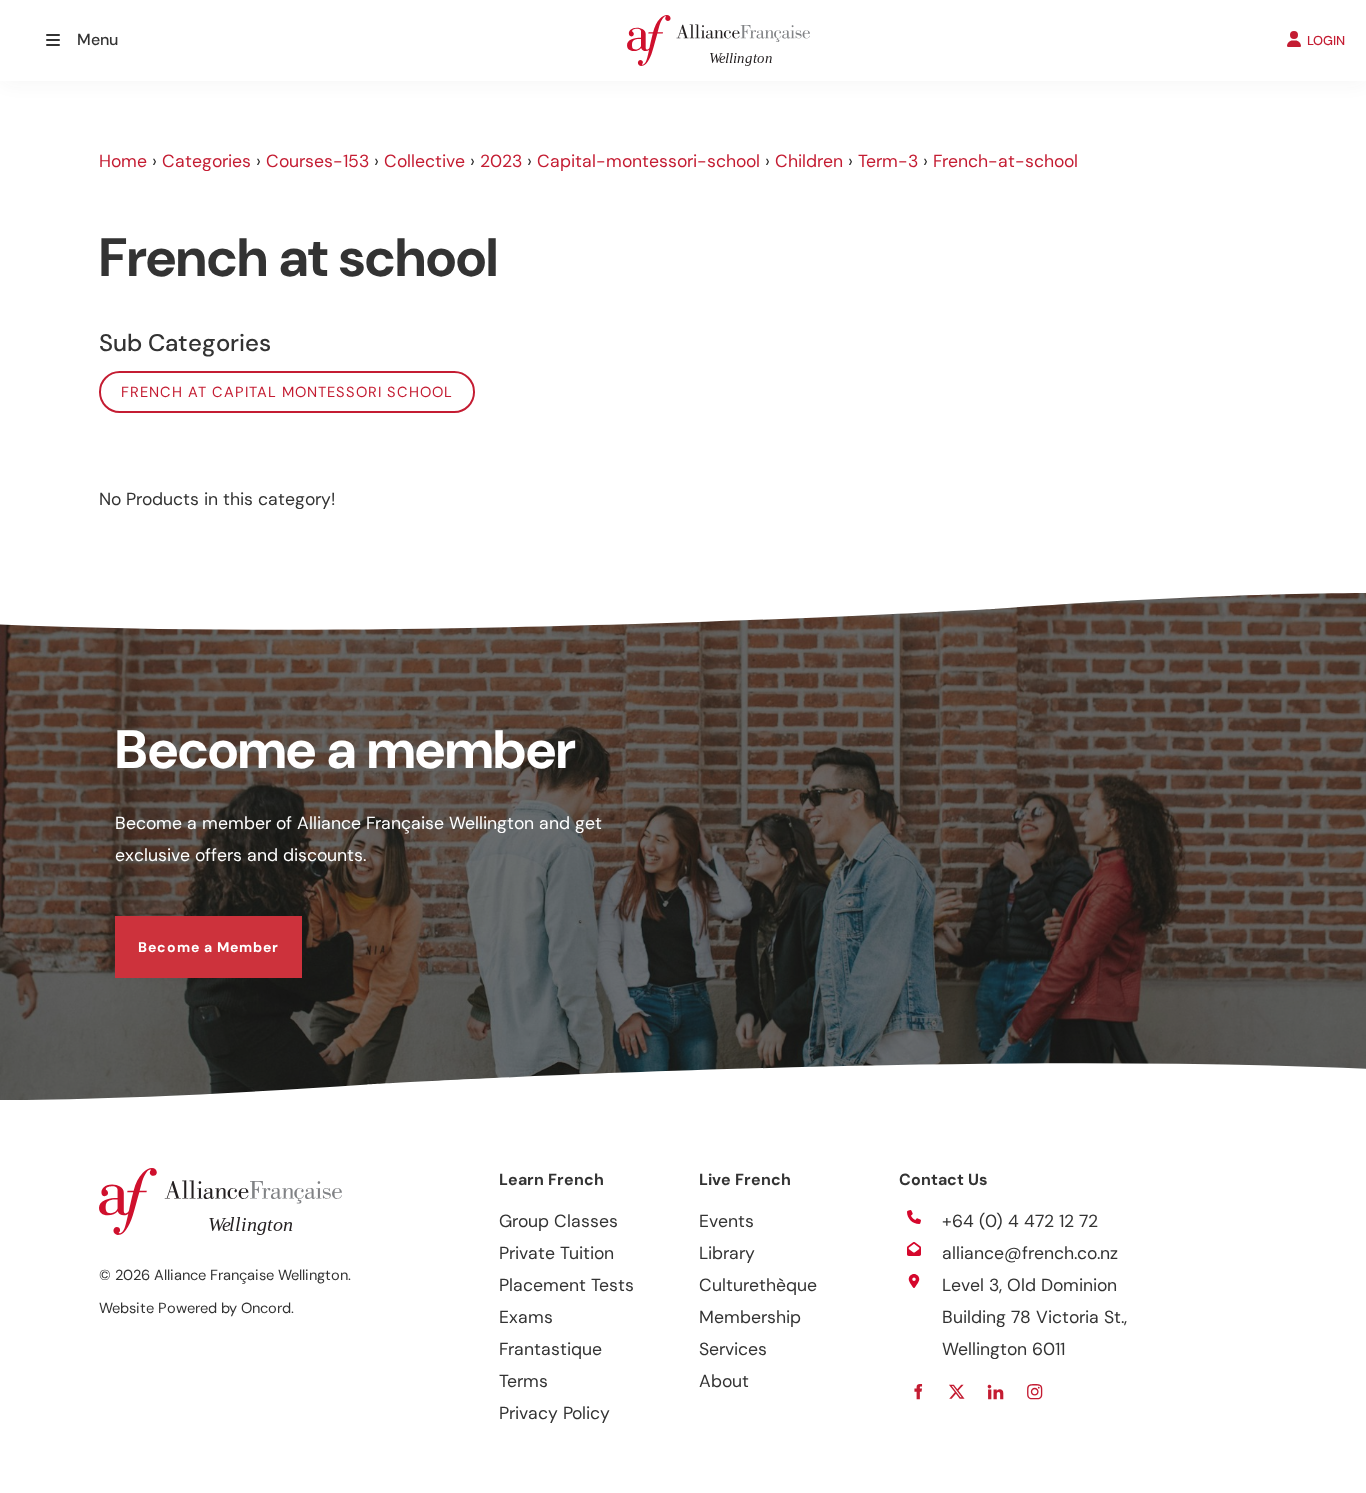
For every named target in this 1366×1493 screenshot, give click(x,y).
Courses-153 (317, 161)
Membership (750, 1317)
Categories (206, 161)
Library (727, 1253)
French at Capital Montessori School (287, 392)
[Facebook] (917, 1391)
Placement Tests (566, 1285)
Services (733, 1349)
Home (123, 161)
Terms (523, 1381)
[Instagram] (1034, 1391)
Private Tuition (556, 1253)
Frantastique (550, 1349)
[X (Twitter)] (956, 1391)
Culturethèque (758, 1285)
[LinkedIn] (995, 1391)
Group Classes (558, 1221)
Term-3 (888, 161)
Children (809, 161)
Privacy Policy (554, 1413)
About (724, 1381)
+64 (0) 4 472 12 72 (1020, 1221)
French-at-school (1005, 161)
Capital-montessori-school (648, 161)
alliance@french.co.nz (1030, 1253)
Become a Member (185, 932)
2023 (501, 161)
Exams (526, 1317)
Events (726, 1221)
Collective (424, 161)
